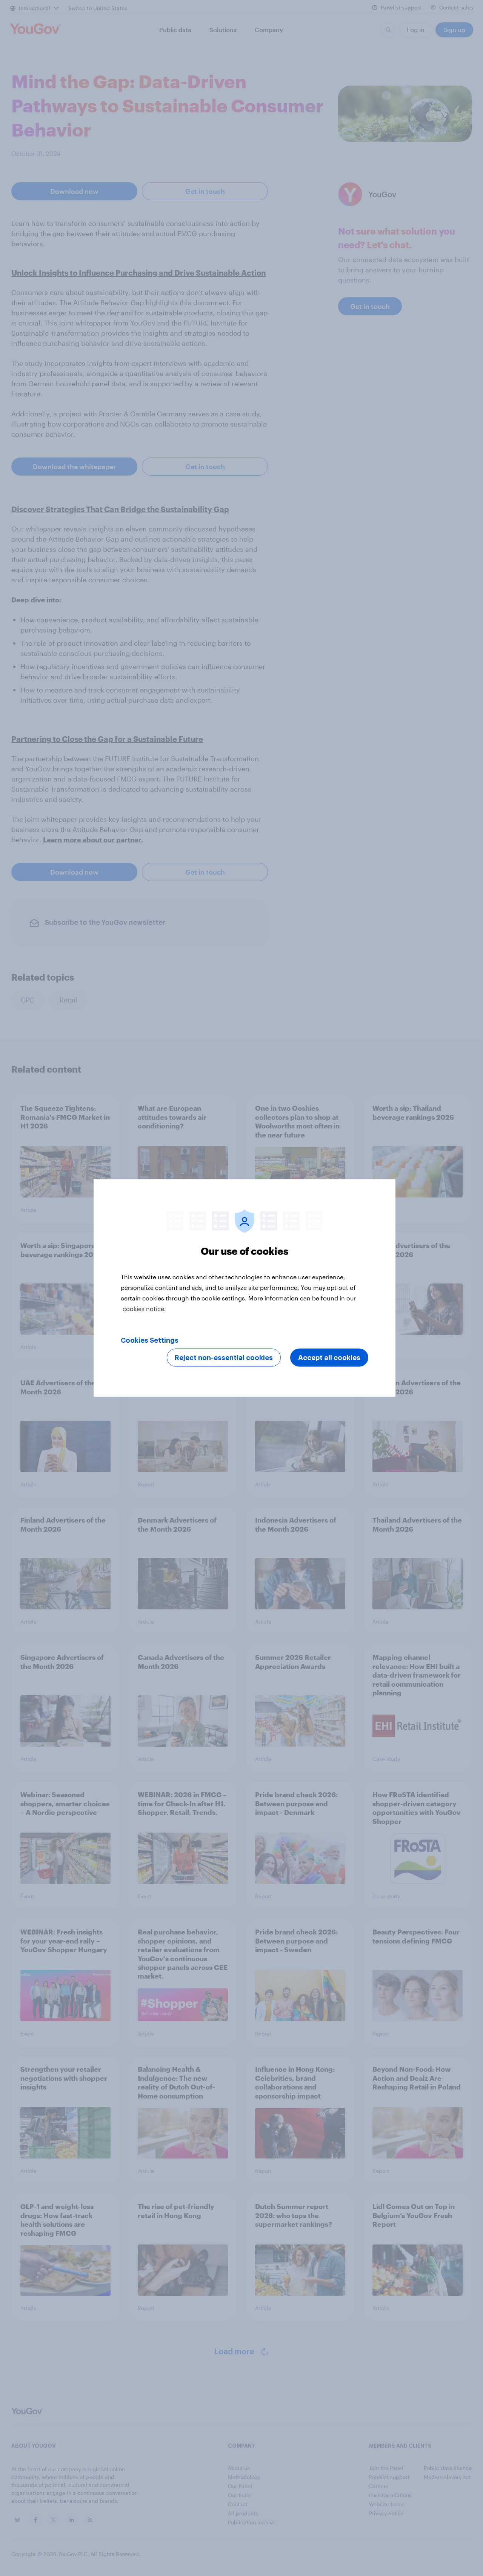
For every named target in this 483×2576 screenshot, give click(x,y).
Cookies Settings (150, 1340)
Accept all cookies (329, 1358)
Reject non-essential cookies (224, 1358)
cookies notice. (144, 1309)
